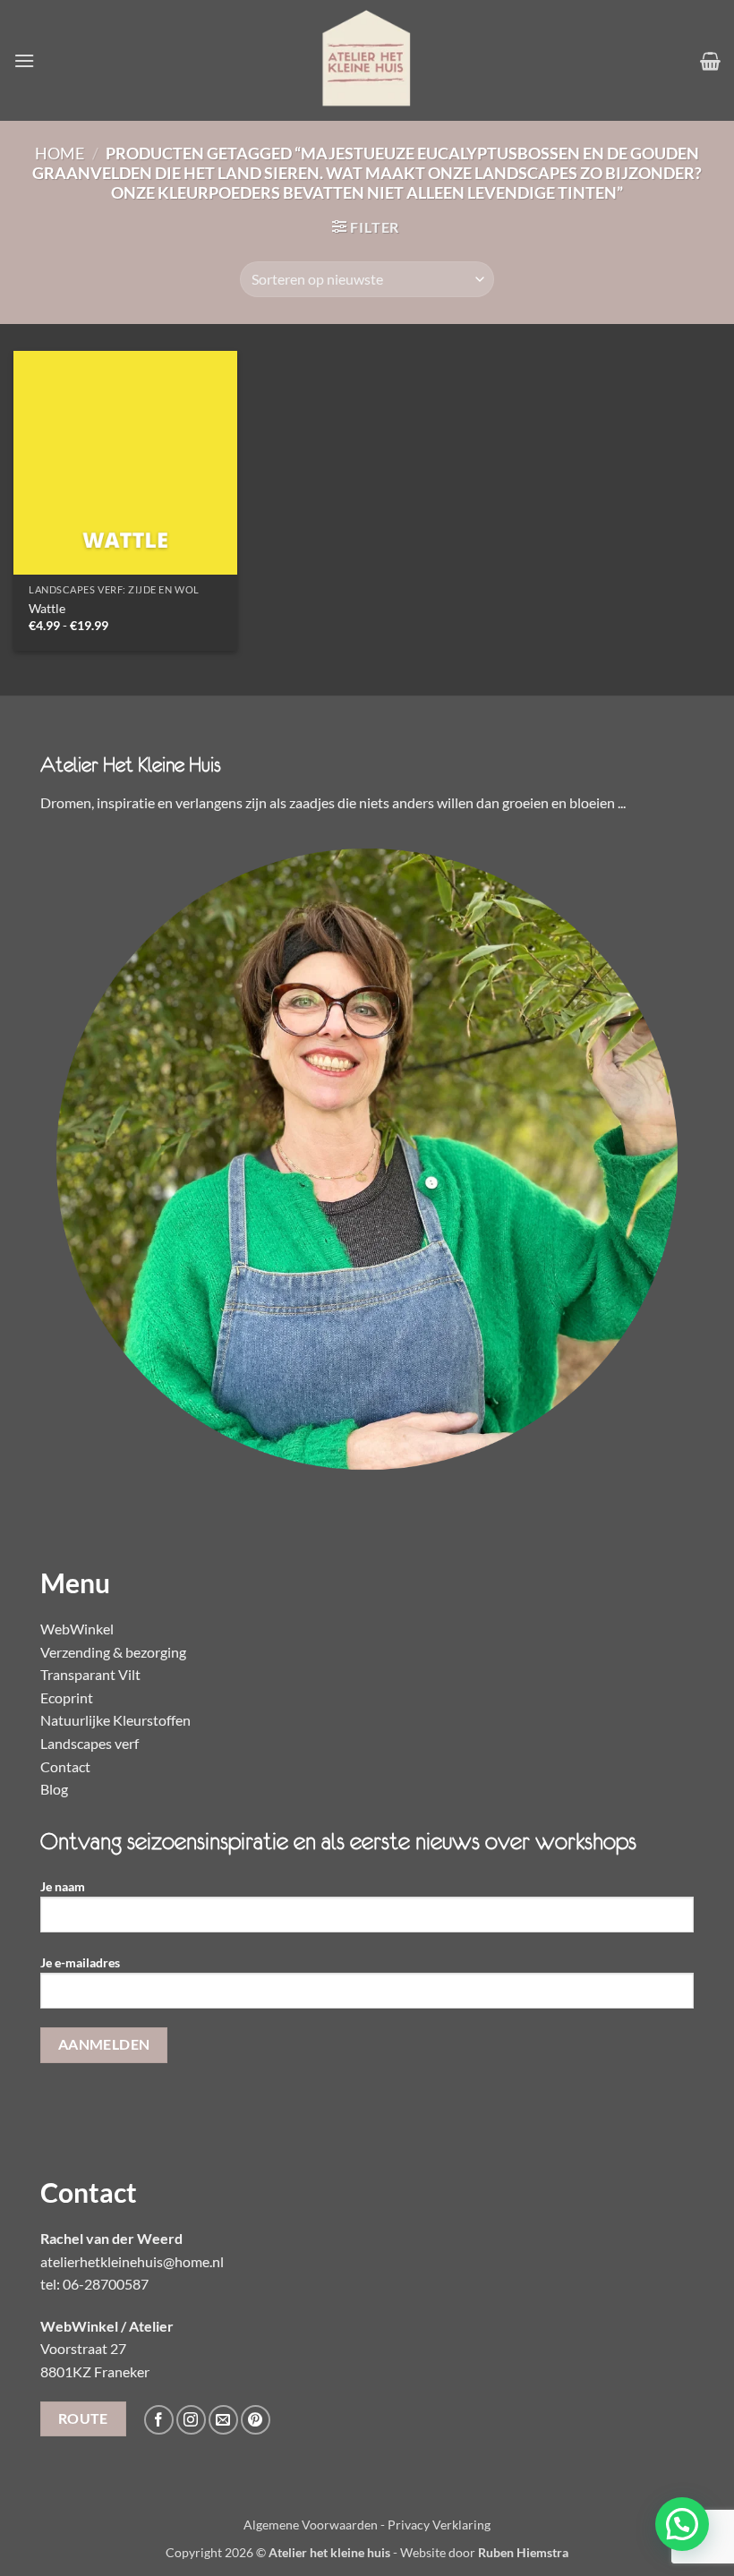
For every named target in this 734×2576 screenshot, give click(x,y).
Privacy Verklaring (439, 2525)
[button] (24, 60)
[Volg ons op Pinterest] (256, 2420)
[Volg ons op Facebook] (159, 2420)
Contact (65, 1766)
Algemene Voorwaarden (311, 2525)
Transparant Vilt (90, 1674)
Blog (54, 1789)
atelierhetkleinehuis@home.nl (132, 2261)
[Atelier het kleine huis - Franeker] (367, 60)
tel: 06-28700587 (94, 2284)
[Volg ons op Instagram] (191, 2420)
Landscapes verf (90, 1743)
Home (60, 153)
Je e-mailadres (80, 1962)
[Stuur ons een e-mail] (223, 2420)
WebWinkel (77, 1629)
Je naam (63, 1886)
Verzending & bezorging (113, 1652)
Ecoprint (67, 1697)
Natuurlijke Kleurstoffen (115, 1720)
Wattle (47, 608)
